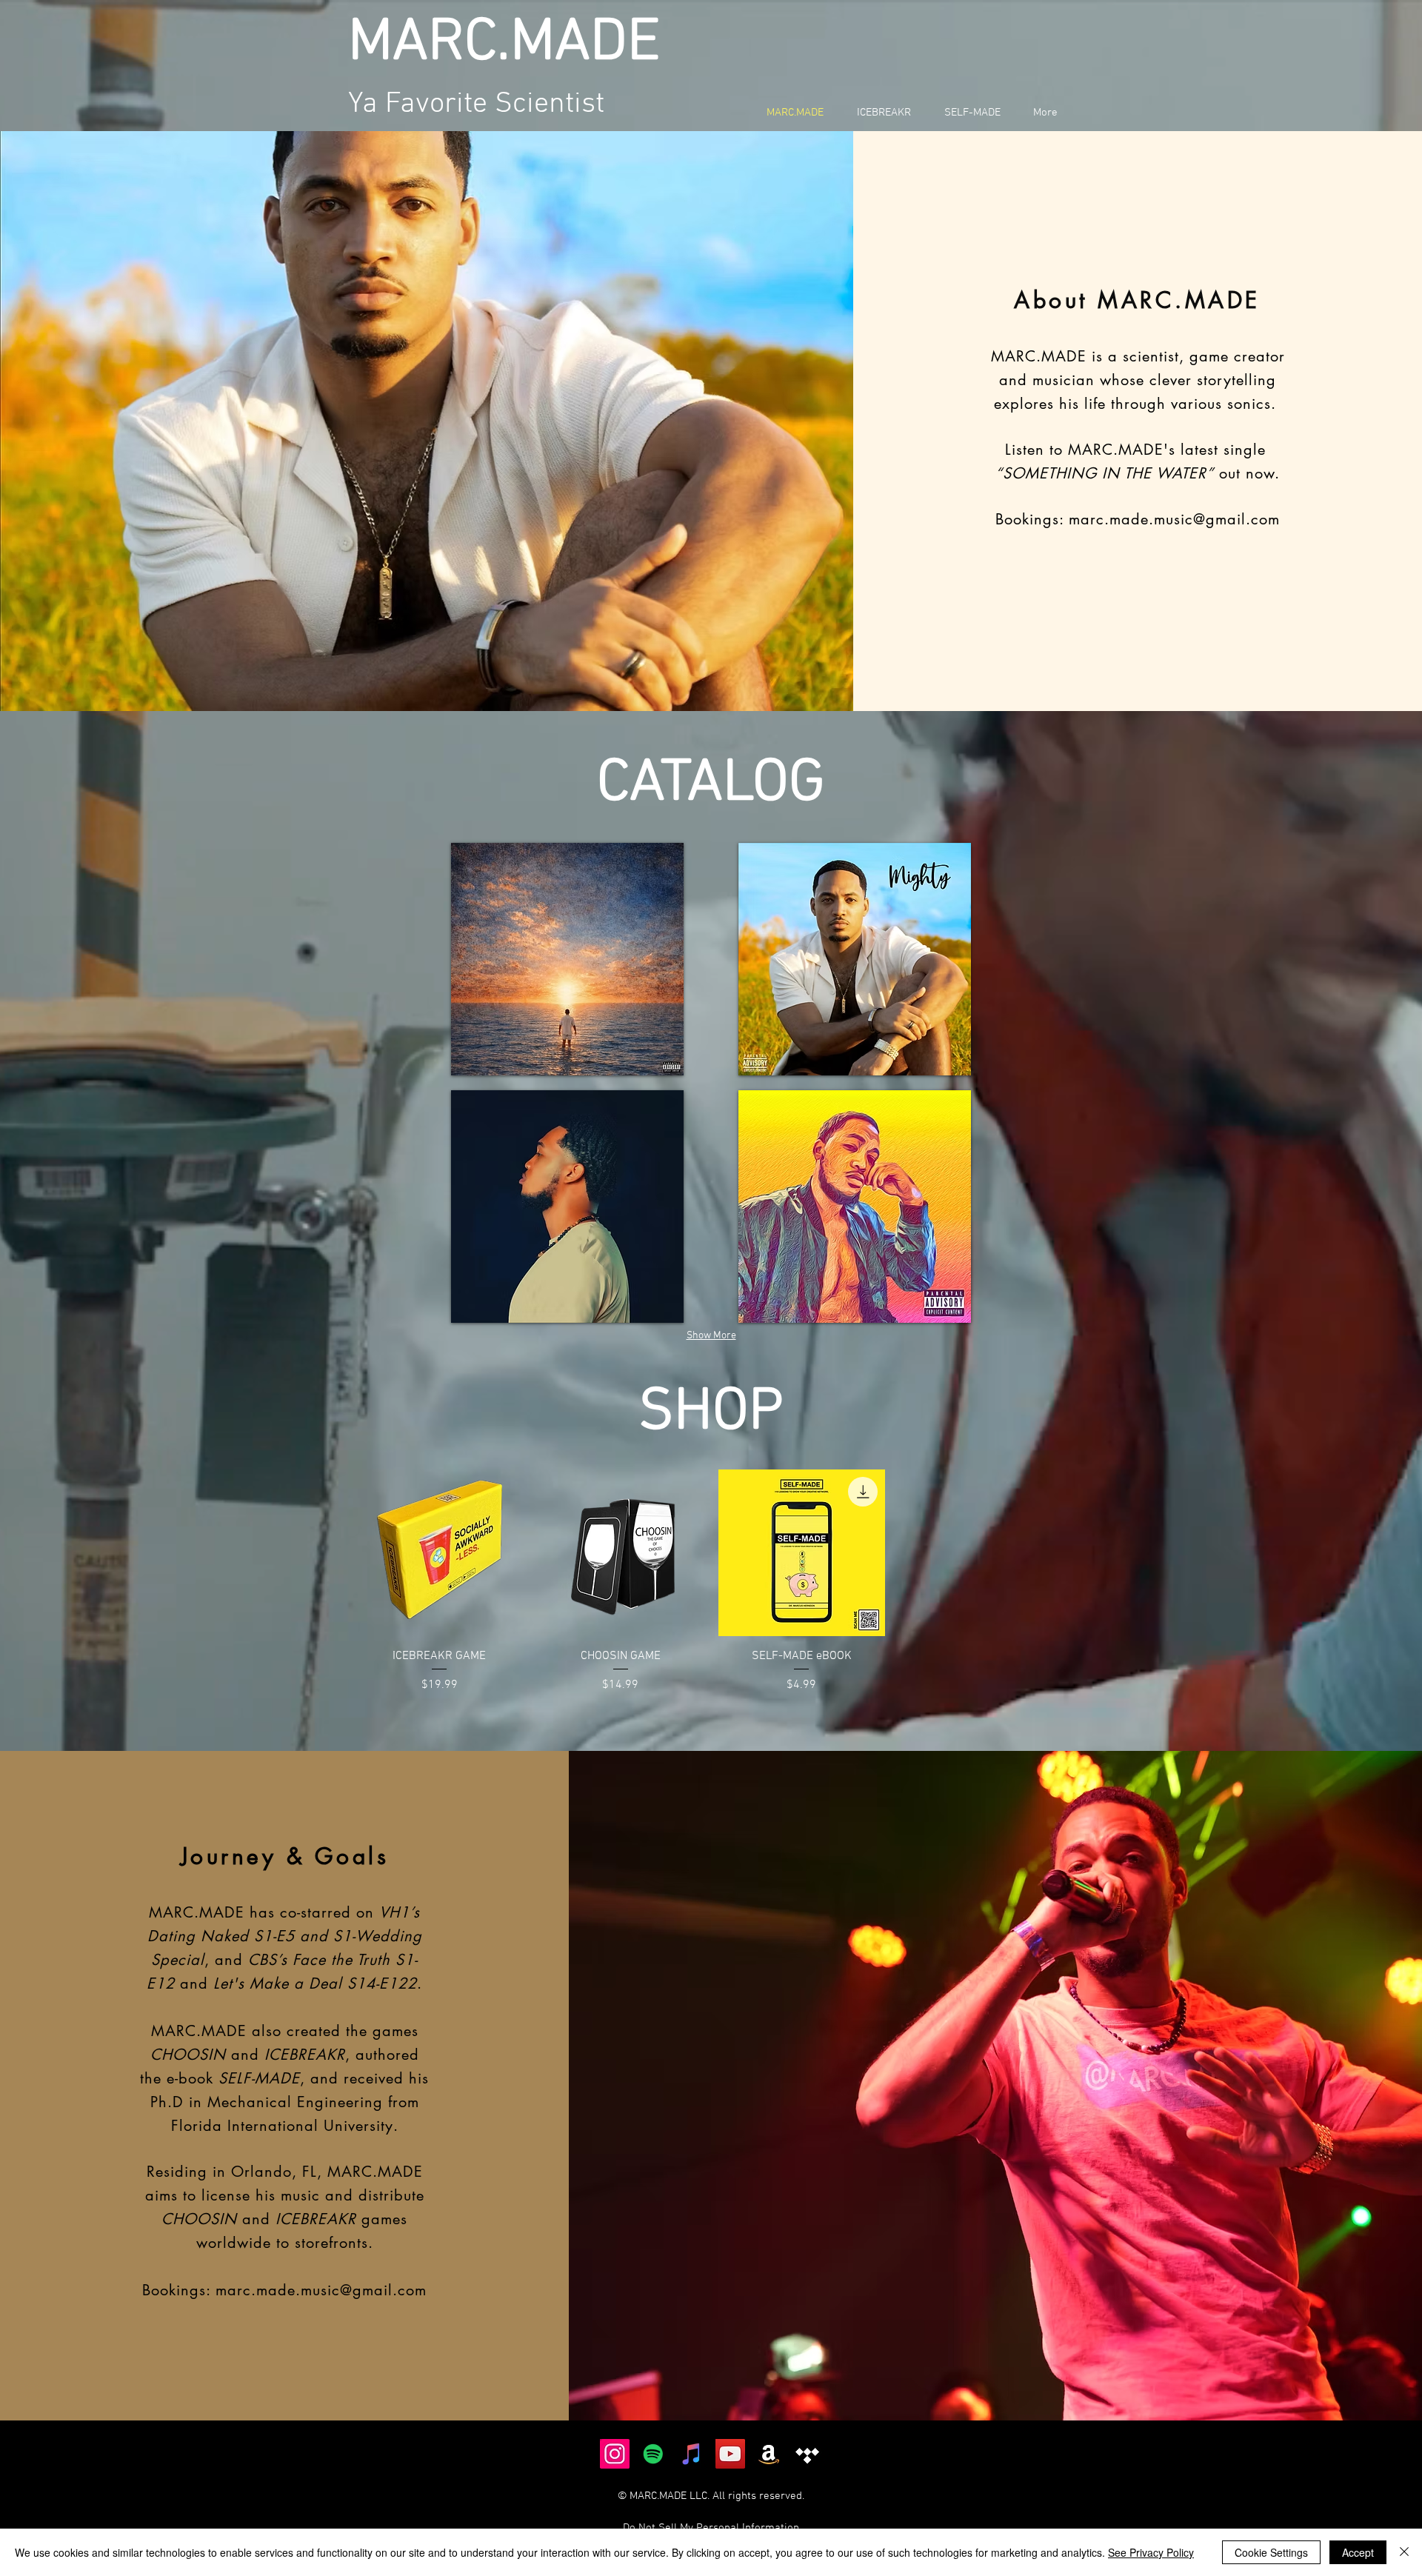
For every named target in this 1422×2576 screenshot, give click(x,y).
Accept (1358, 2552)
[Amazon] (769, 2454)
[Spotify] (653, 2454)
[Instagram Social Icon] (615, 2454)
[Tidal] (807, 2454)
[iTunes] (692, 2454)
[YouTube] (730, 2454)
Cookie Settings (1271, 2552)
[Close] (1404, 2552)
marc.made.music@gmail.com (1174, 519)
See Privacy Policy (1151, 2552)
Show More (711, 1336)
